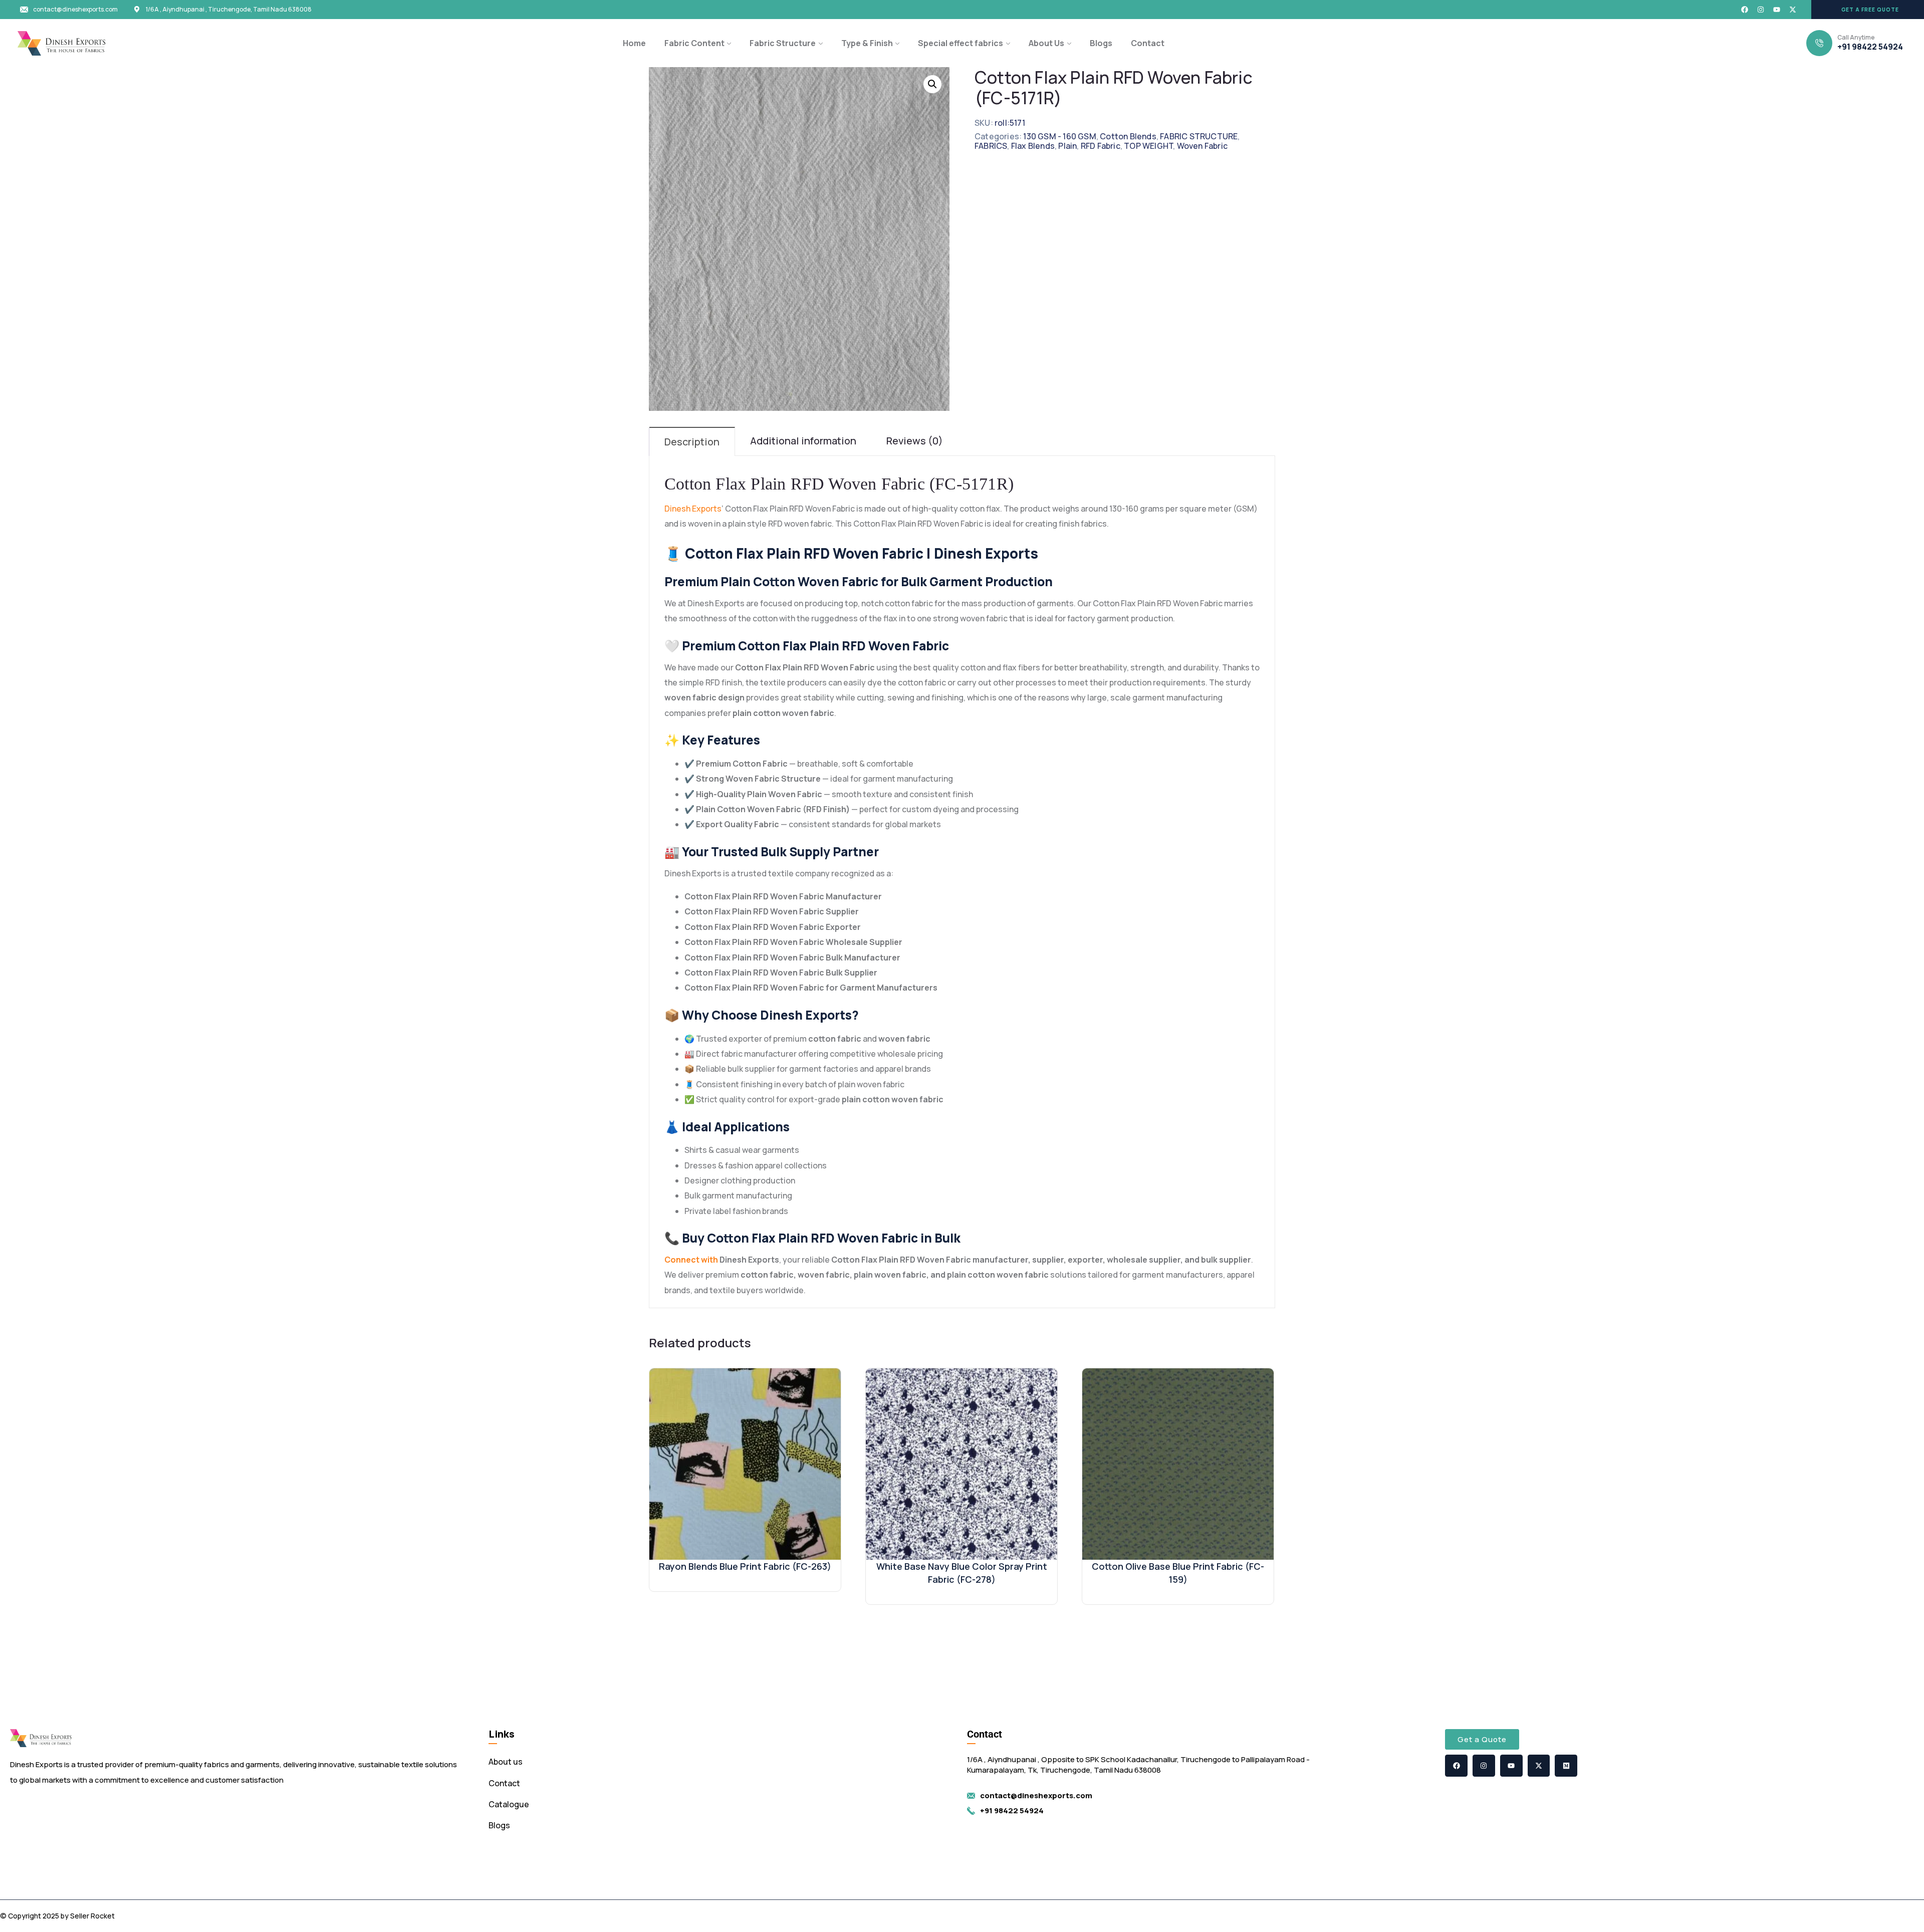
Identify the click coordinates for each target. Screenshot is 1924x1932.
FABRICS (991, 146)
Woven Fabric (1202, 146)
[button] (1868, 10)
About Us (1046, 43)
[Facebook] (1745, 10)
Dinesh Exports (693, 509)
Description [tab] (692, 442)
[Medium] (1566, 1766)
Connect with (691, 1260)
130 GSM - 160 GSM (1059, 136)
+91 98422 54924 (1870, 47)
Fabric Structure (783, 43)
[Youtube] (1777, 10)
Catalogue (509, 1804)
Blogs (1101, 43)
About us (506, 1762)
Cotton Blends (1128, 136)
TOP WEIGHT (1148, 146)
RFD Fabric (1101, 146)
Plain (1067, 146)
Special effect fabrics (960, 43)
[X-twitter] (1793, 10)
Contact (1148, 43)
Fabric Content (694, 43)
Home (634, 43)
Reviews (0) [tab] (915, 441)
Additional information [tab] (803, 441)
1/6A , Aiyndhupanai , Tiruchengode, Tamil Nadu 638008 (229, 10)
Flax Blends (1033, 146)
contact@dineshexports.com (75, 10)
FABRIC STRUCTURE (1199, 136)
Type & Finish (867, 43)
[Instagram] (1761, 10)
